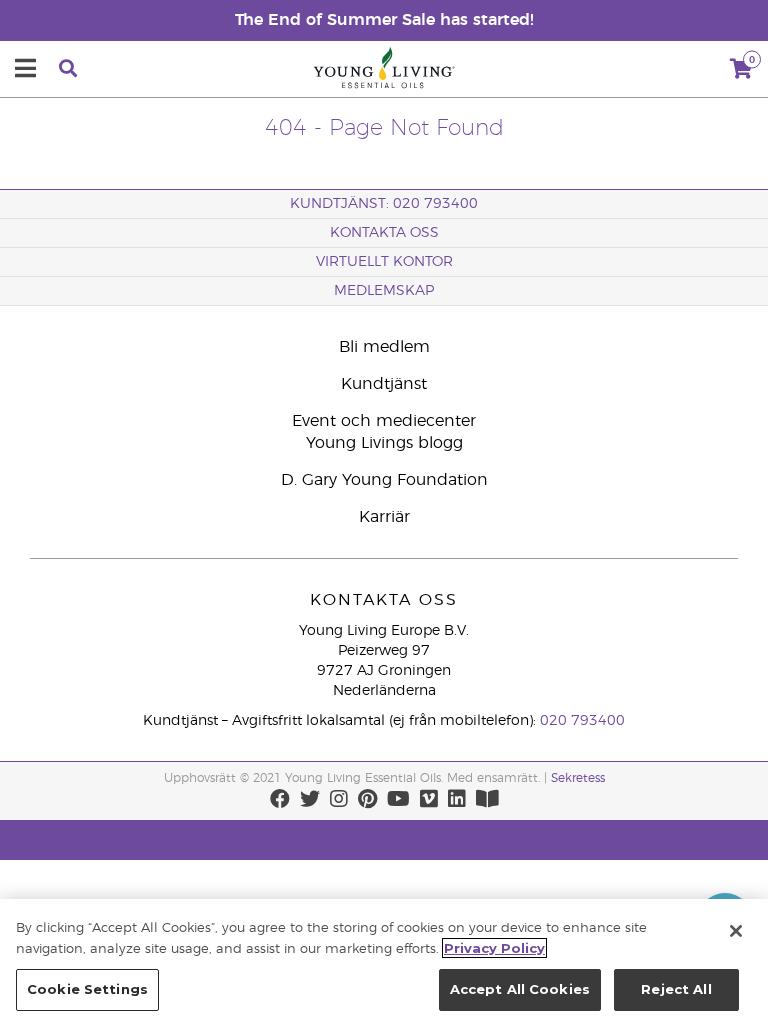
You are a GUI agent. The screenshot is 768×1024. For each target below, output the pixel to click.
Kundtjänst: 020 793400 (384, 204)
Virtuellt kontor (384, 262)
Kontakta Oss (384, 233)
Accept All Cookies (520, 989)
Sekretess (578, 778)
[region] (384, 961)
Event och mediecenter (384, 421)
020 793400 (582, 721)
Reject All (676, 989)
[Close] (736, 931)
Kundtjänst (384, 384)
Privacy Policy (494, 948)
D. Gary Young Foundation (384, 480)
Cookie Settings (87, 989)
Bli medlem (384, 347)
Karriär (384, 517)
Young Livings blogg (384, 443)
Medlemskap (384, 291)
